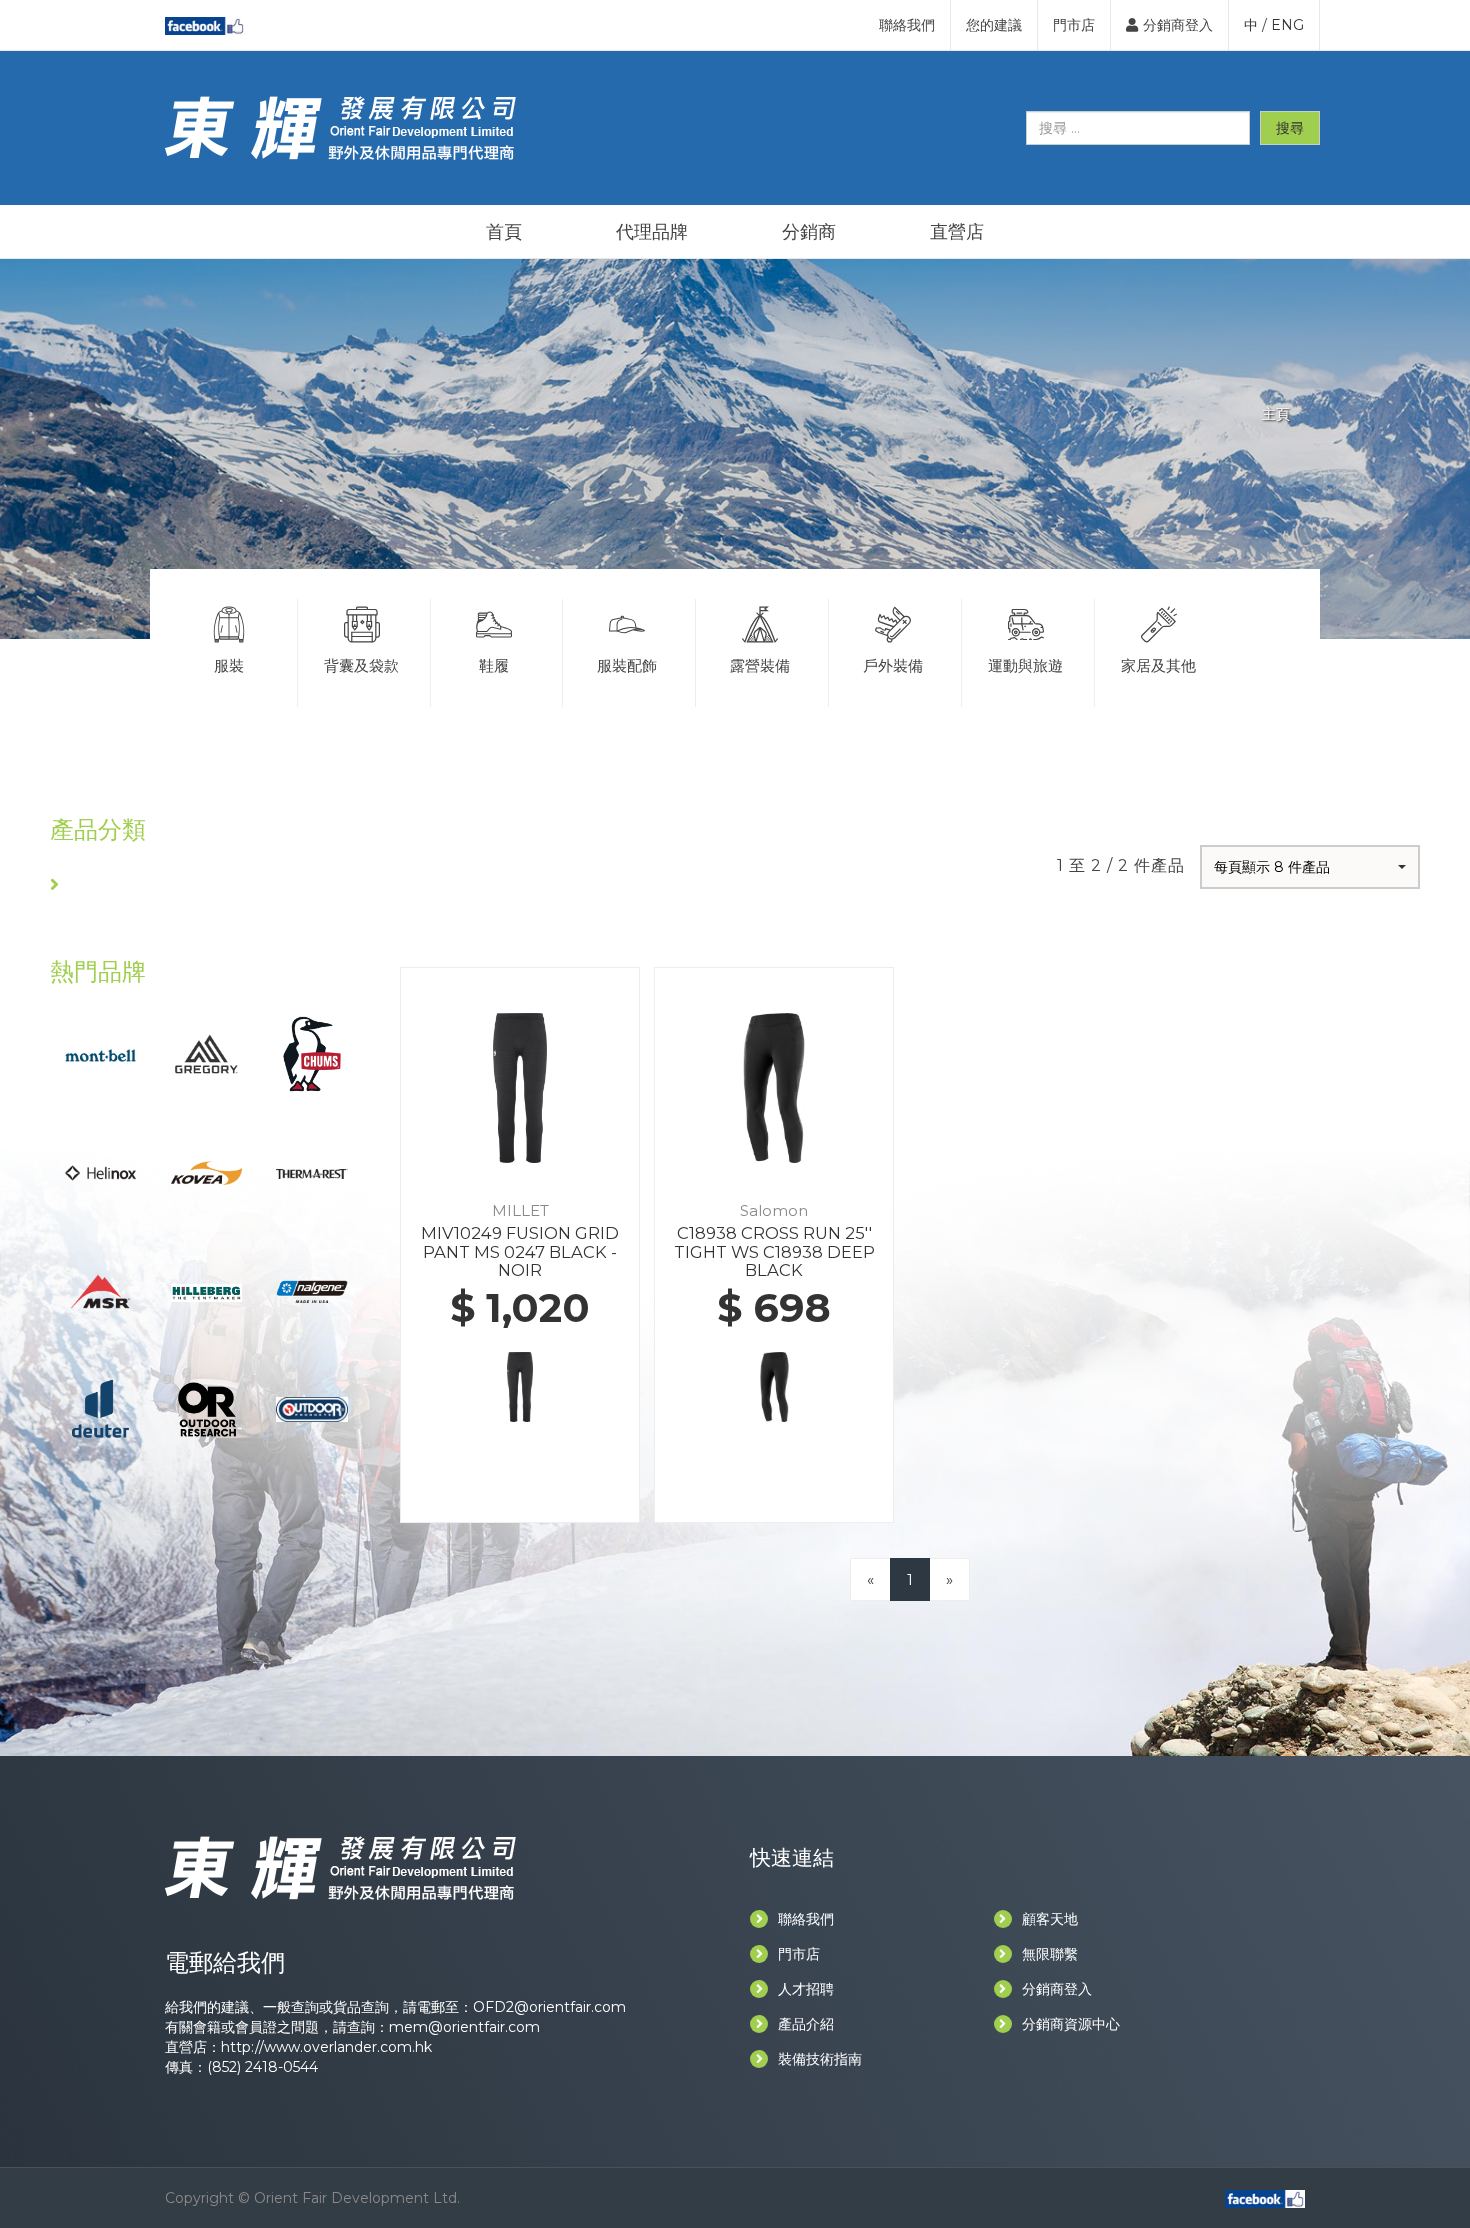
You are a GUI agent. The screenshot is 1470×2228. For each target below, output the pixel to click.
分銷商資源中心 (1071, 2024)
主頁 (1276, 414)
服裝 (229, 665)
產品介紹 (806, 2024)
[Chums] (312, 1052)
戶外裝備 (893, 665)
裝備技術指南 (820, 2059)
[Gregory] (206, 1052)
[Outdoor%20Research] (206, 1408)
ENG (1287, 25)
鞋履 (494, 665)
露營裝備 (760, 665)
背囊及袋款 (361, 665)
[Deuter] (100, 1408)
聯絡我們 (907, 25)
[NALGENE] (311, 1289)
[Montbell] (100, 1054)
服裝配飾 (627, 665)
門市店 (1074, 25)
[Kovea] (206, 1171)
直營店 (957, 232)
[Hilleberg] (206, 1290)
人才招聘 (806, 1989)
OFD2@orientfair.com (549, 2007)
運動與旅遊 (1025, 665)
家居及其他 (1158, 665)
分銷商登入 (1178, 25)
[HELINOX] (100, 1171)
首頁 (504, 232)
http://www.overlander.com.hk (326, 2047)
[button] (1310, 867)
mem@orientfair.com (464, 2027)
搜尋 (1290, 128)
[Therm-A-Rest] (311, 1172)
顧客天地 (1050, 1919)
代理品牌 (652, 232)
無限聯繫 (1050, 1954)
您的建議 (994, 25)
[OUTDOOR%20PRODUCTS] (311, 1408)
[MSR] (100, 1289)
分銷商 (809, 232)
